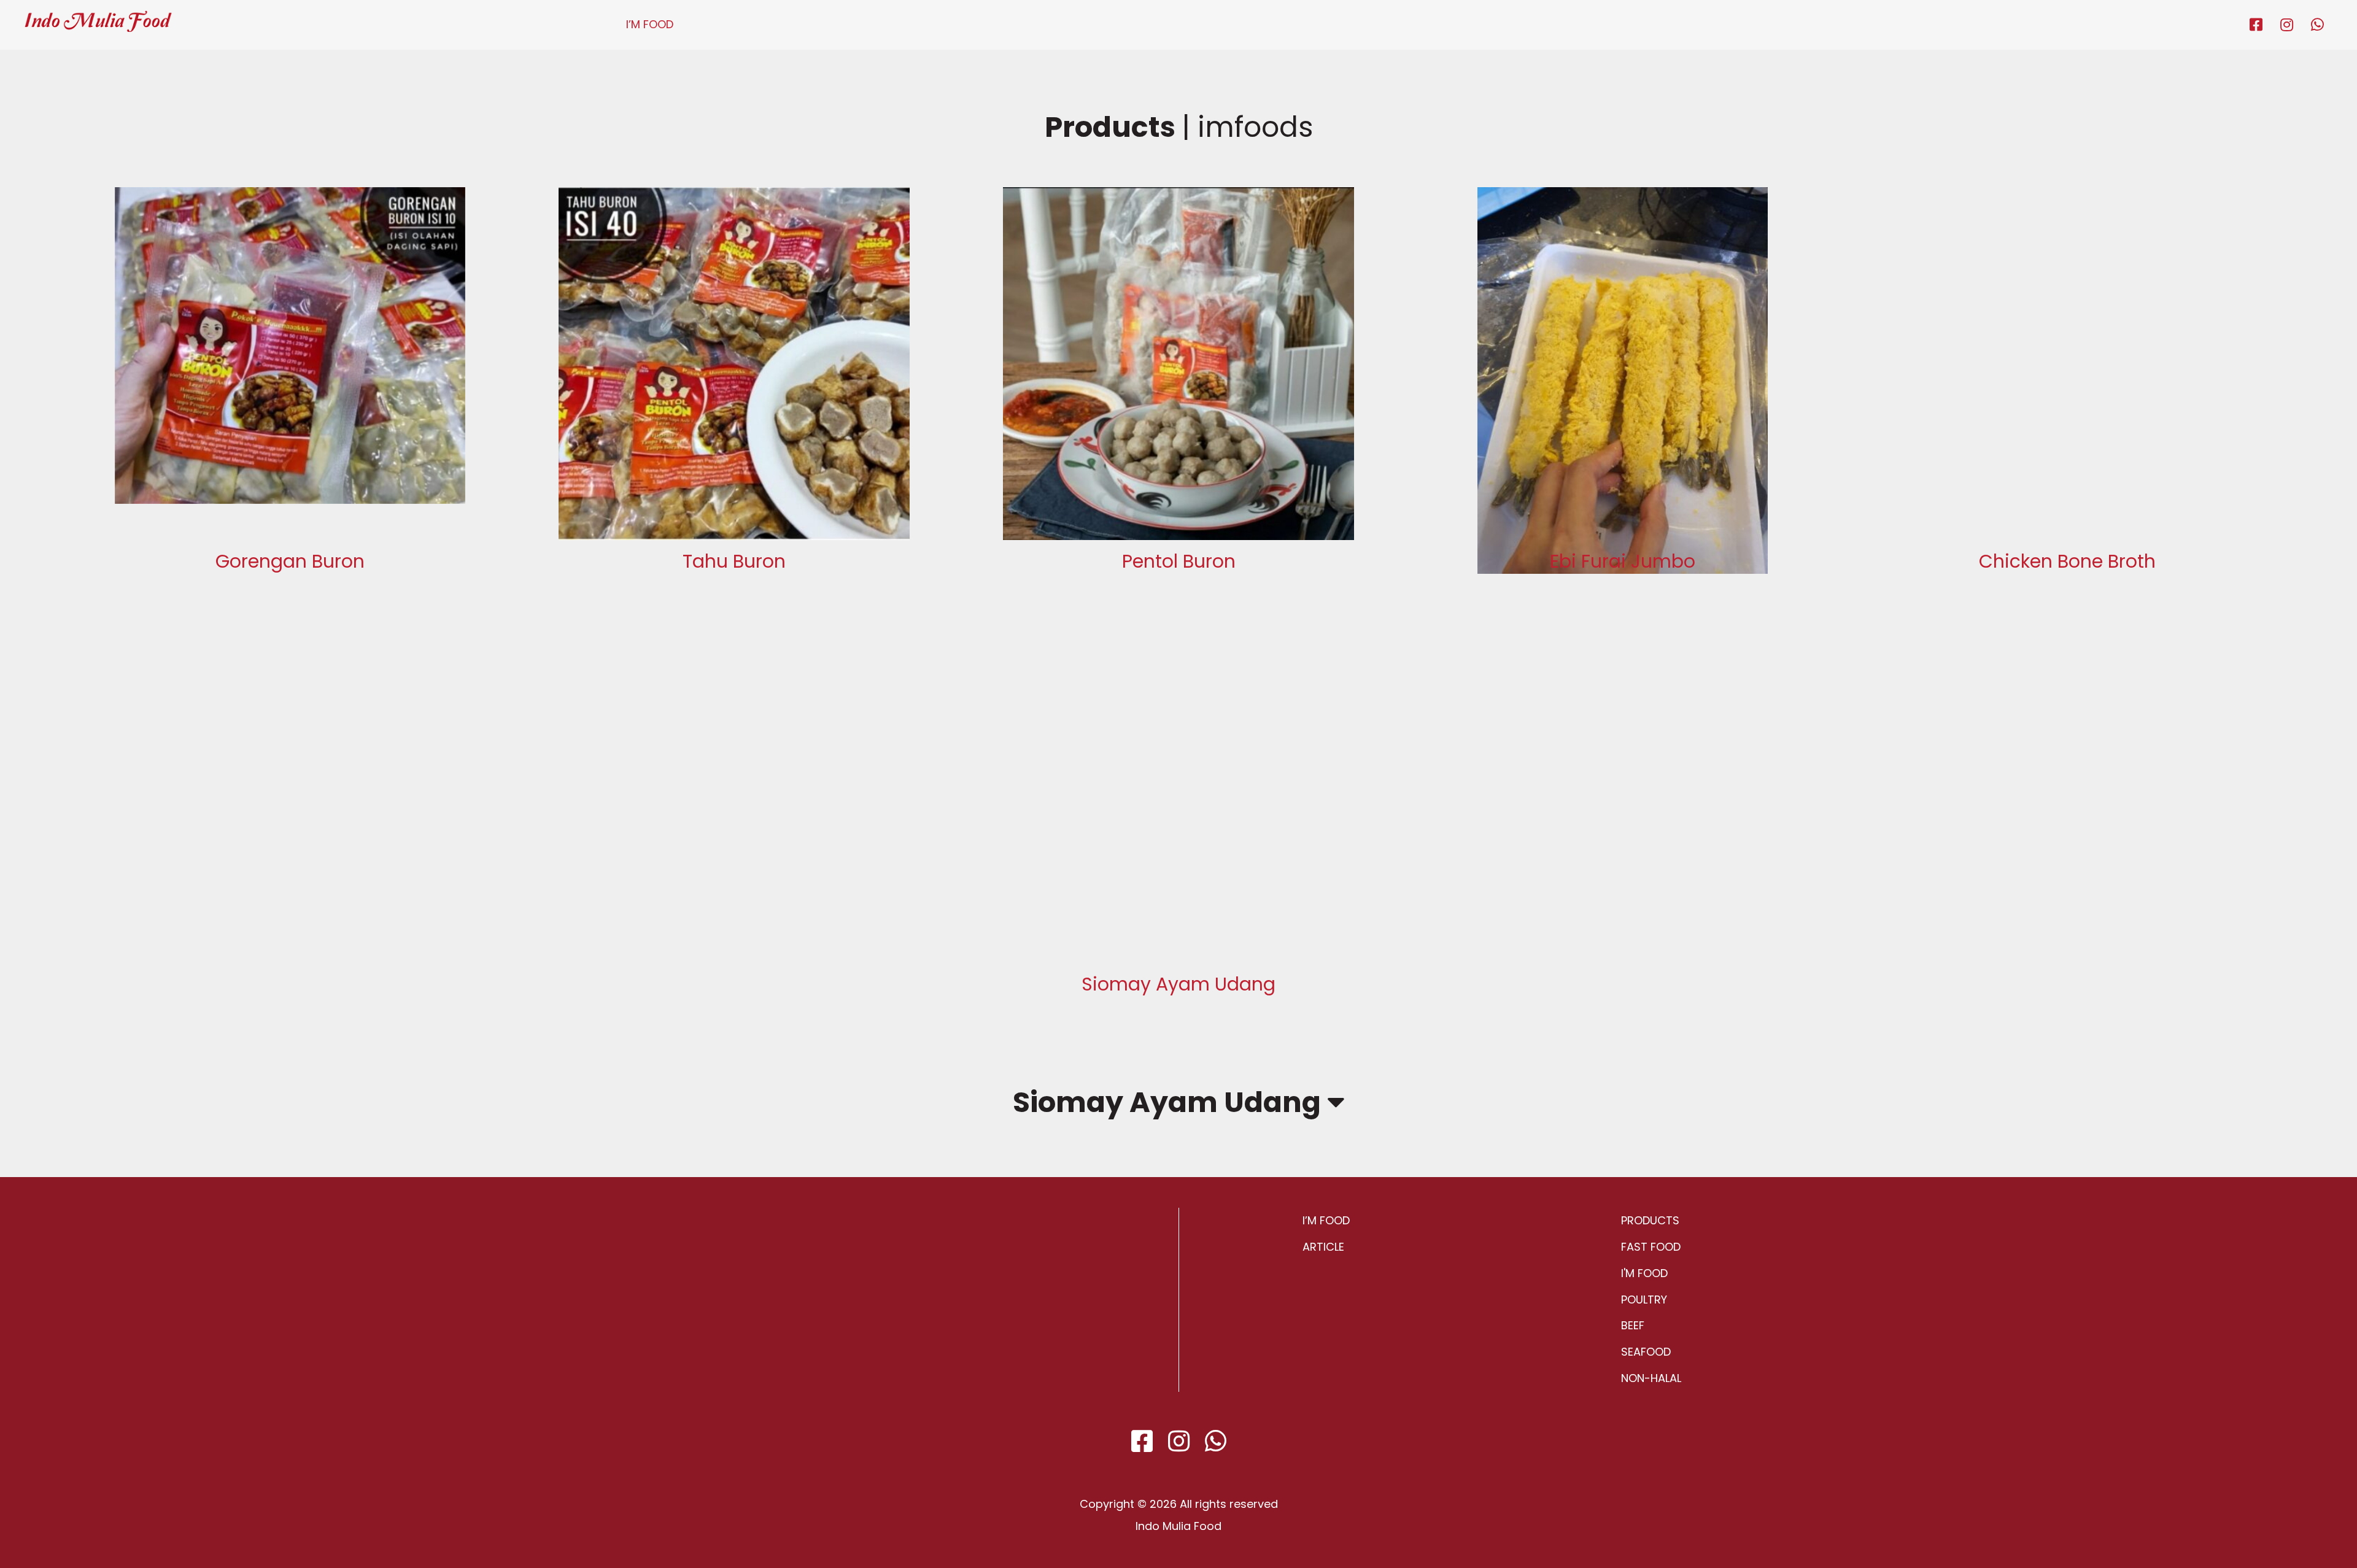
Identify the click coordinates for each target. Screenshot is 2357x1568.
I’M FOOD (650, 24)
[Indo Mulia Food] (98, 16)
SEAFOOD (1646, 1352)
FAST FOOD (1651, 1247)
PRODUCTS (1650, 1220)
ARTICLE (1323, 1247)
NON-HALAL (1651, 1378)
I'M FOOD (1644, 1273)
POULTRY (1644, 1300)
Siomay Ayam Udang (1170, 1102)
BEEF (1633, 1325)
